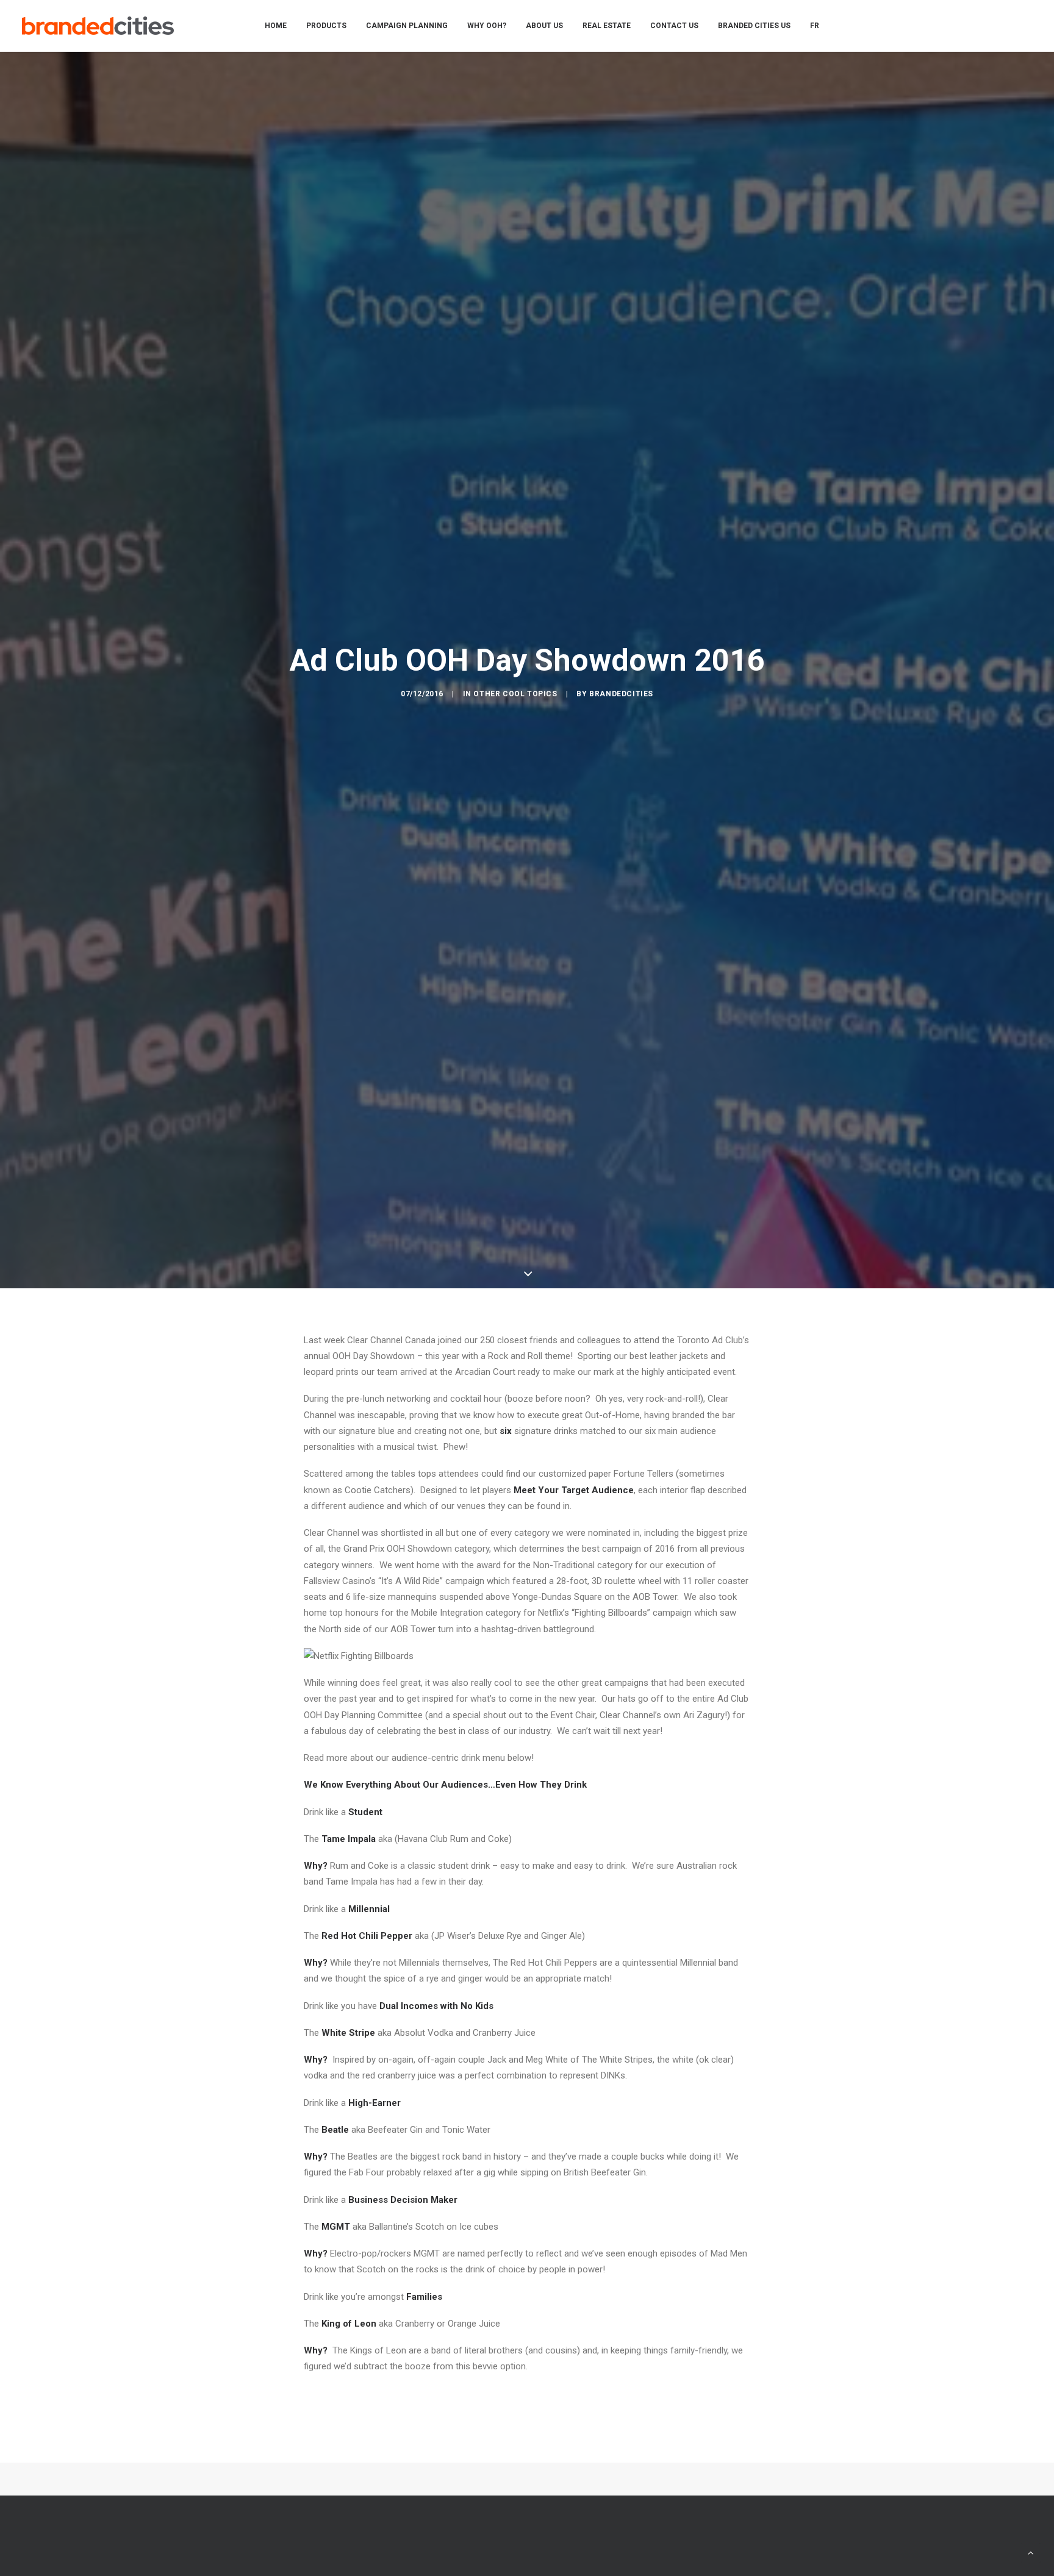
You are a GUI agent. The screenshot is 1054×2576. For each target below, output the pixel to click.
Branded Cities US (754, 26)
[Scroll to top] (1031, 2552)
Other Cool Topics (515, 694)
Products (326, 26)
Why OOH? (487, 26)
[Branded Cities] (98, 26)
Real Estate (607, 26)
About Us (544, 26)
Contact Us (674, 26)
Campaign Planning (407, 26)
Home (276, 26)
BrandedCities (621, 694)
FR (815, 26)
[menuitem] (276, 26)
